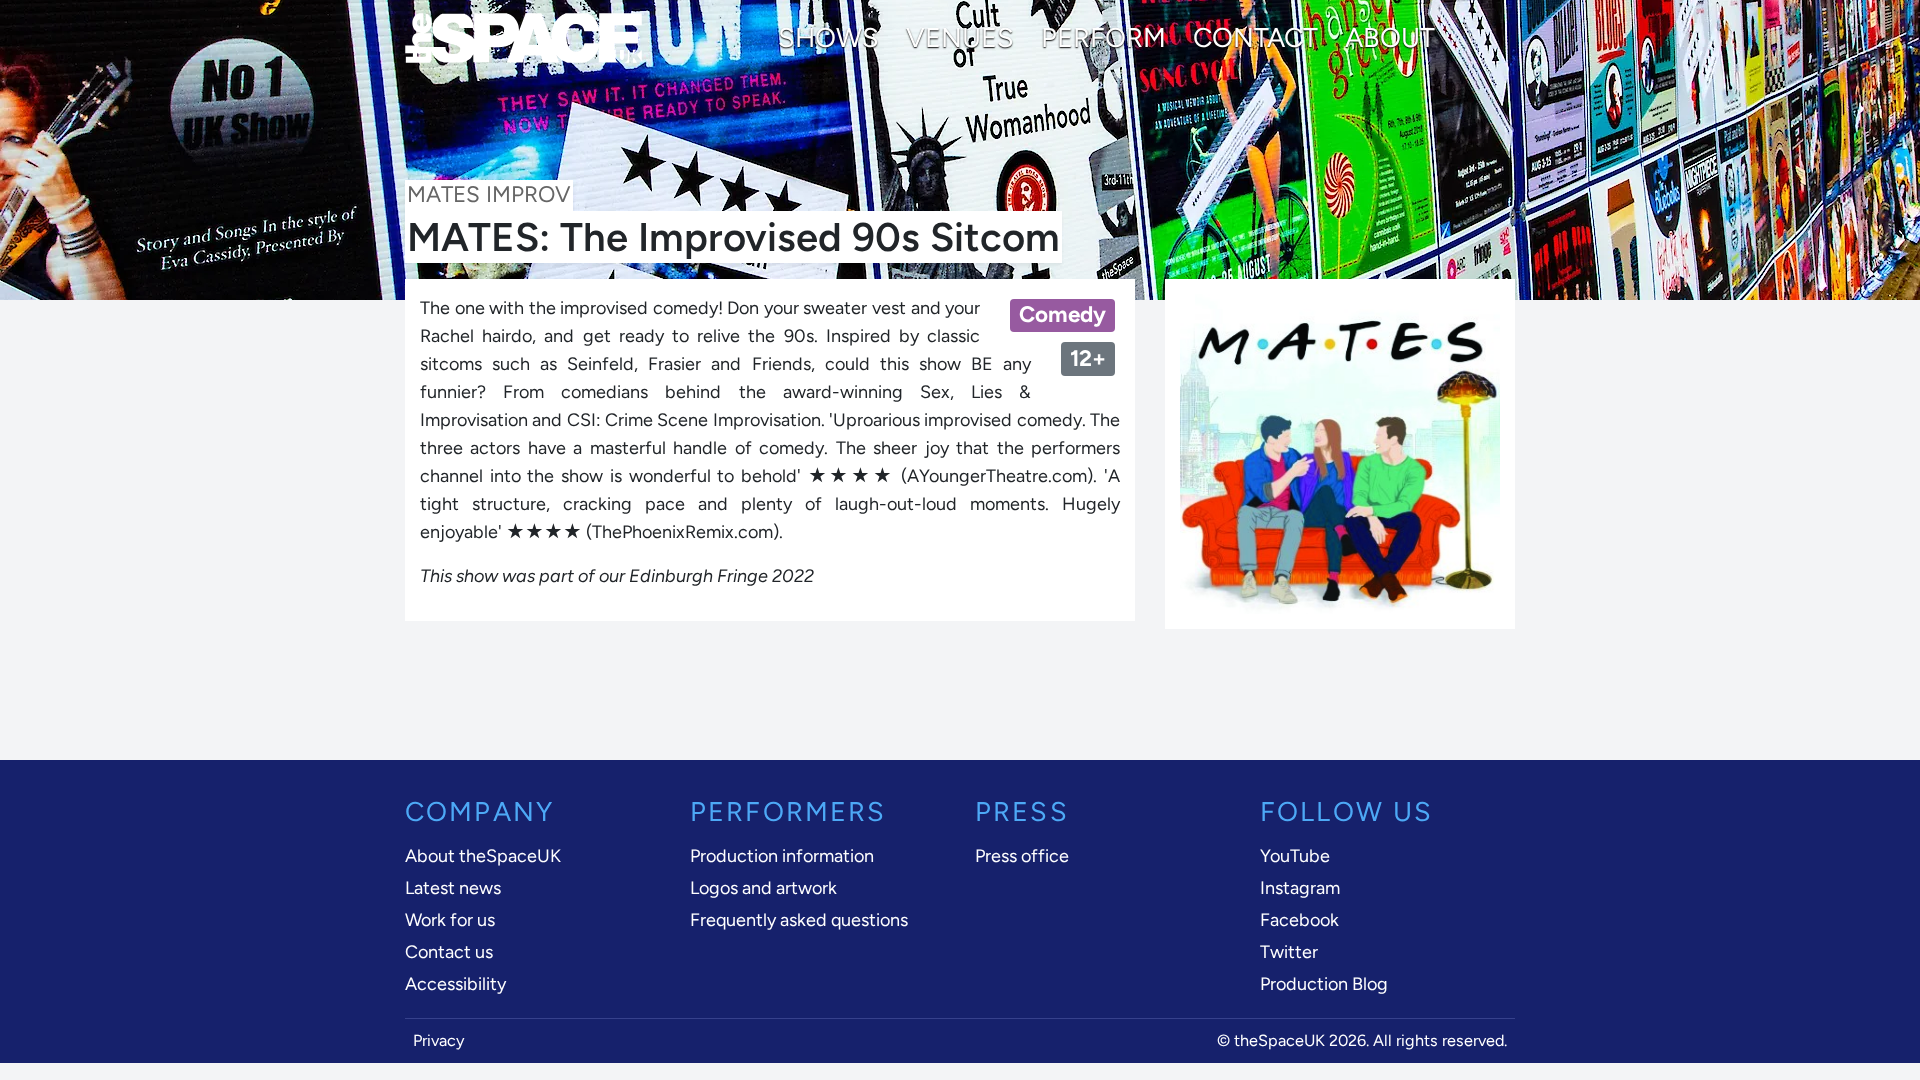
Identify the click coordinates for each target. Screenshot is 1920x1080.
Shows (828, 38)
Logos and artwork (763, 888)
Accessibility (455, 984)
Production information (782, 856)
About (1390, 38)
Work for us (450, 920)
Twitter (1289, 952)
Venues (960, 38)
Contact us (449, 952)
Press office (1022, 856)
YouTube (1295, 856)
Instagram (1300, 888)
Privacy (439, 1040)
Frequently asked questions (799, 920)
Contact (1255, 38)
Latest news (453, 888)
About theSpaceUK (483, 856)
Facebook (1299, 920)
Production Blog (1324, 984)
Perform (1103, 38)
